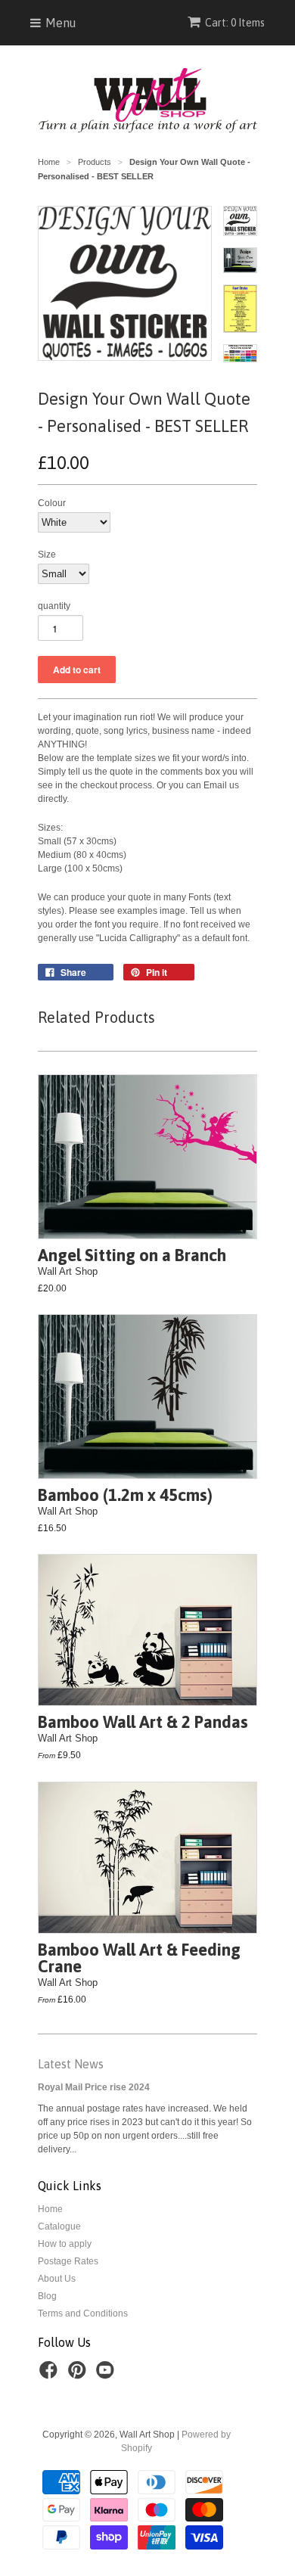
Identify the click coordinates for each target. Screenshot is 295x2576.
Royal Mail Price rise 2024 (94, 2087)
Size (47, 555)
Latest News (71, 2064)
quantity (54, 606)
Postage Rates (68, 2261)
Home (50, 2209)
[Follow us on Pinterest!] (79, 2375)
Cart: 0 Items (235, 23)
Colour (52, 503)
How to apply (65, 2244)
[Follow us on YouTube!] (107, 2375)
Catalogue (59, 2226)
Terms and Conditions (83, 2313)
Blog (47, 2296)
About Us (57, 2279)
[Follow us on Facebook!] (51, 2375)
